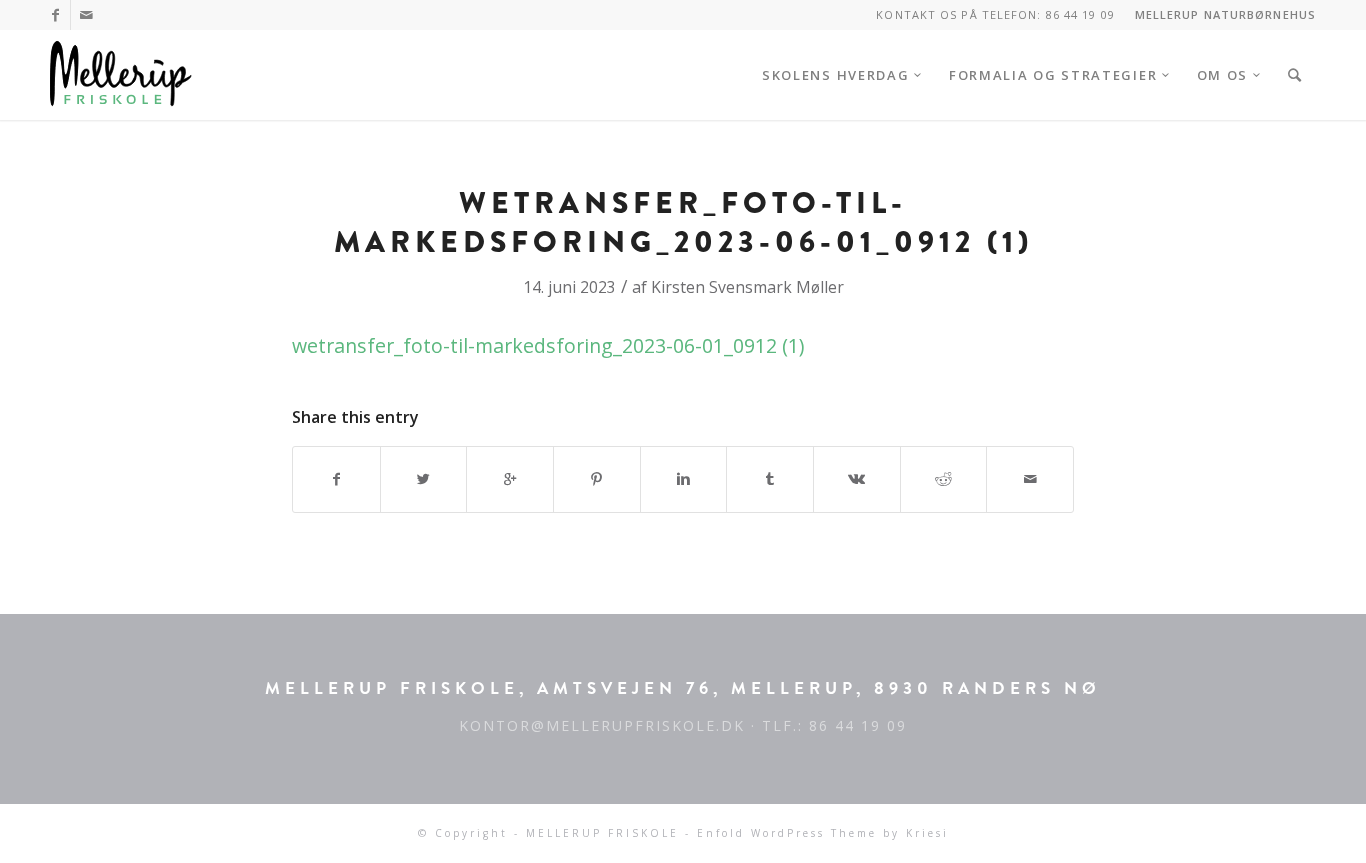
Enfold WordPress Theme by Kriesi (823, 833)
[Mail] (86, 15)
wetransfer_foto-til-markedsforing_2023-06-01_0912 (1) (683, 222)
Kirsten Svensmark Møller (747, 287)
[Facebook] (55, 15)
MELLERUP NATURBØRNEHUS (1225, 14)
